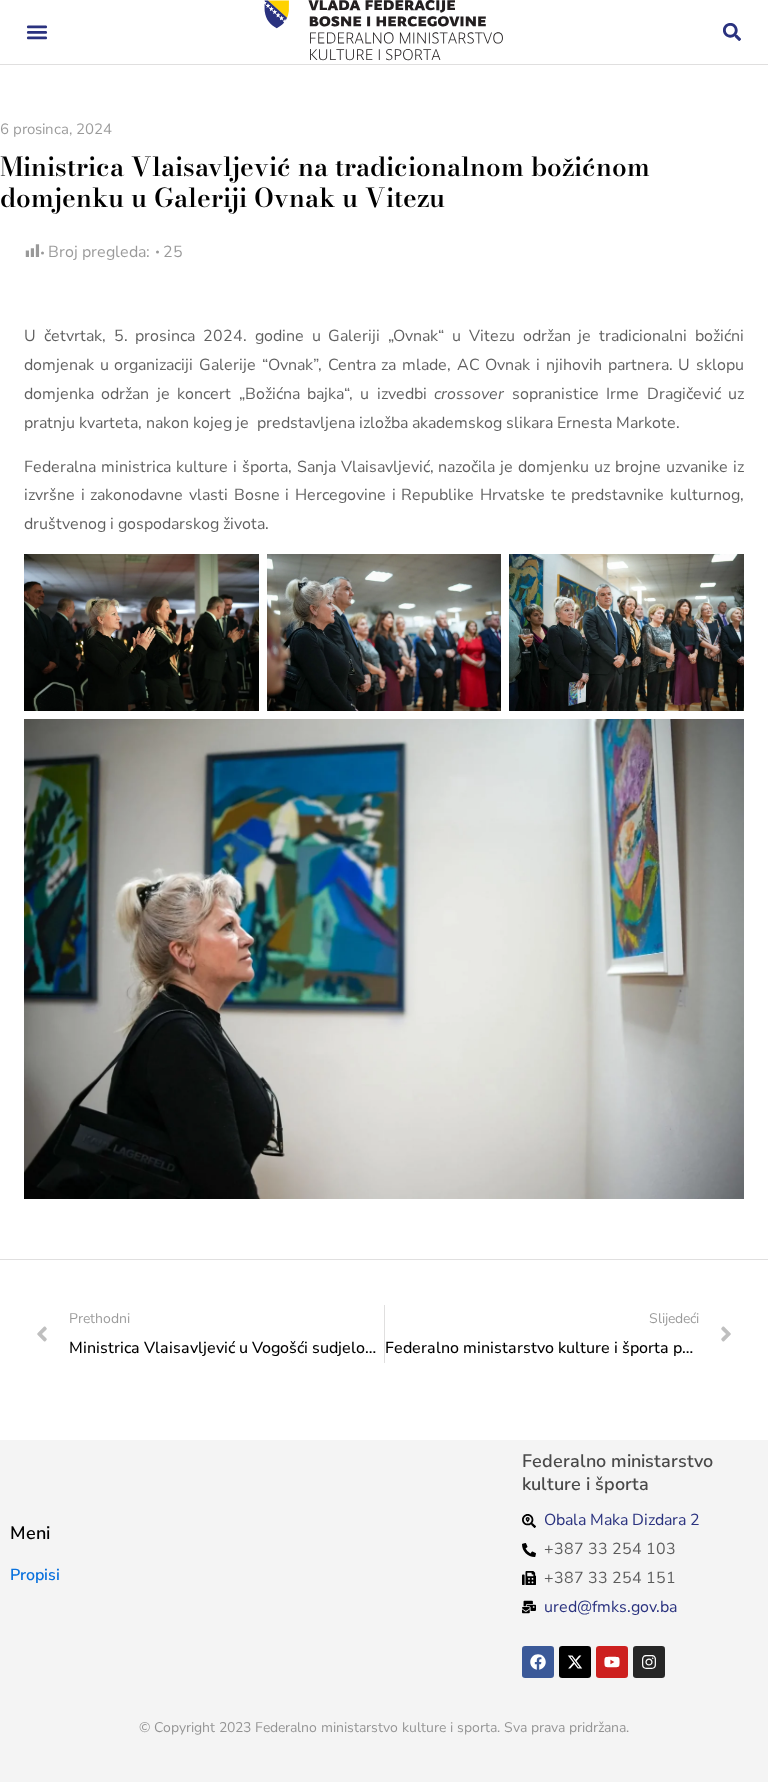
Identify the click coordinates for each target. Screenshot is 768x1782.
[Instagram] (649, 1662)
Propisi (35, 1575)
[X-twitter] (575, 1662)
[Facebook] (538, 1662)
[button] (36, 32)
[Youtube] (612, 1662)
